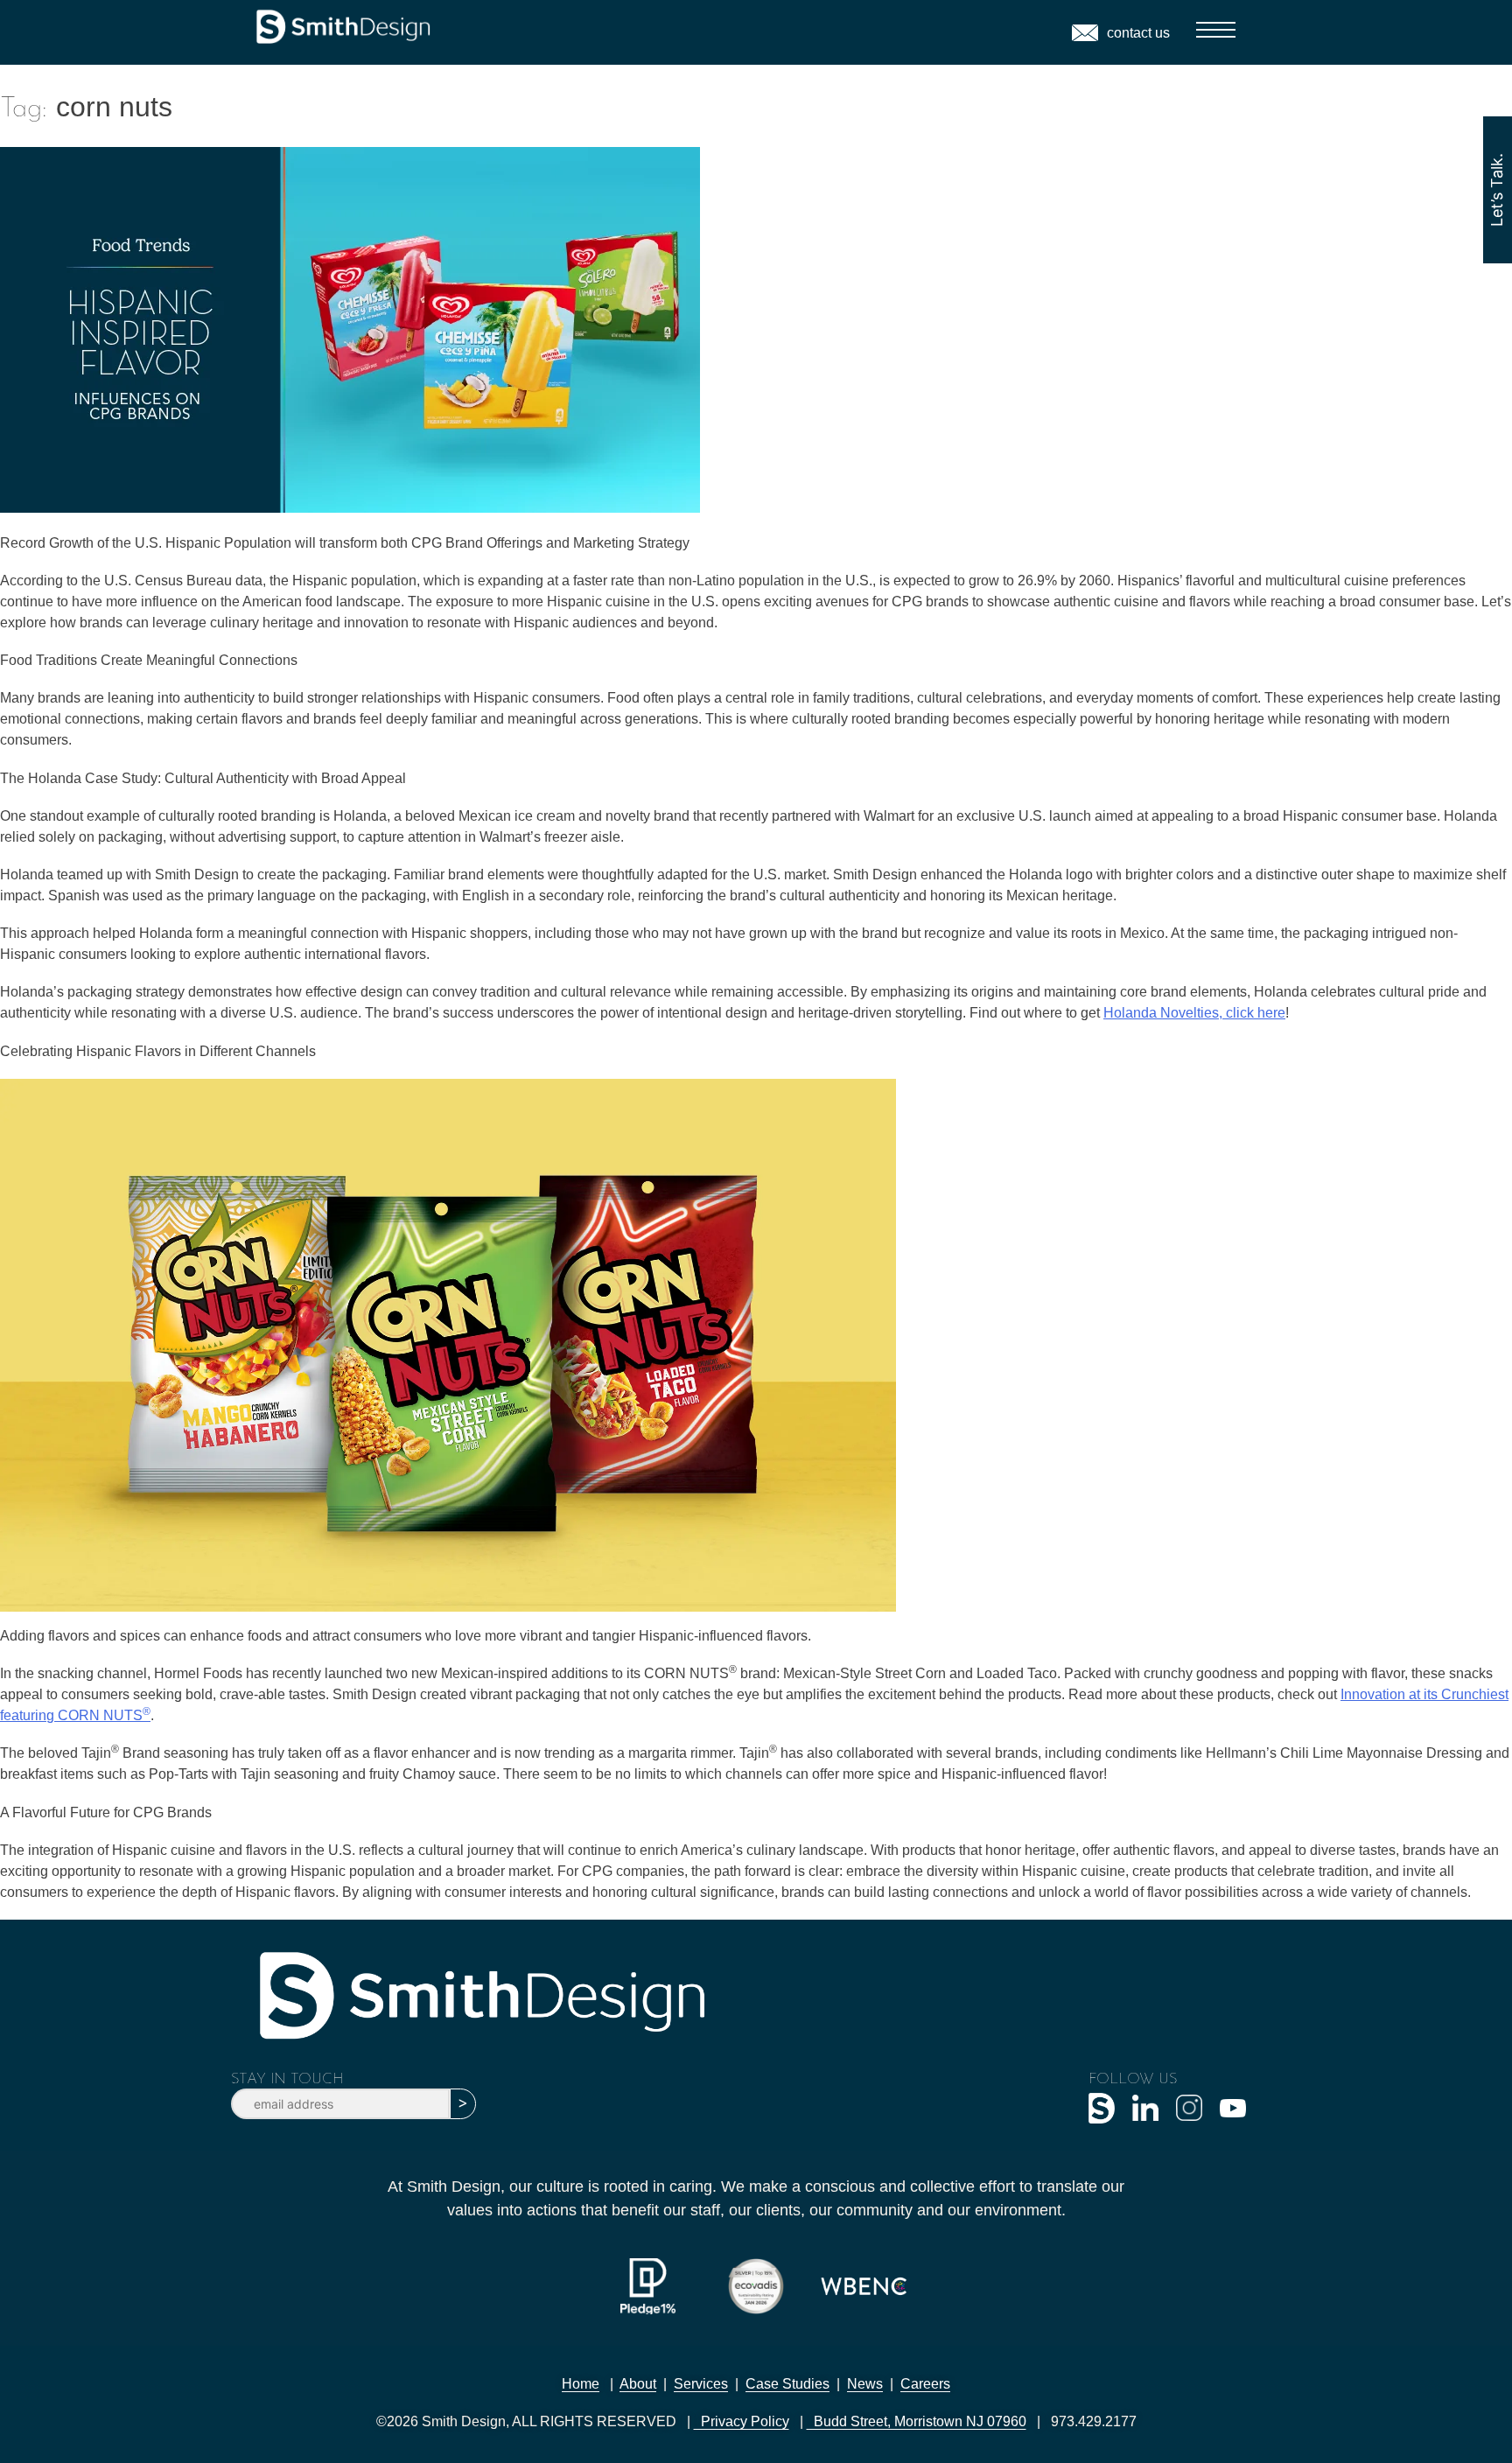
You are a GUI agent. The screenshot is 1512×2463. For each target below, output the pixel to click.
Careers (925, 2384)
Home (581, 2384)
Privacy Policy (742, 2421)
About (638, 2384)
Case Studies (787, 2384)
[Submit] (463, 2104)
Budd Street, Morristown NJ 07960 (917, 2421)
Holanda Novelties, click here (1194, 1013)
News (865, 2384)
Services (701, 2384)
